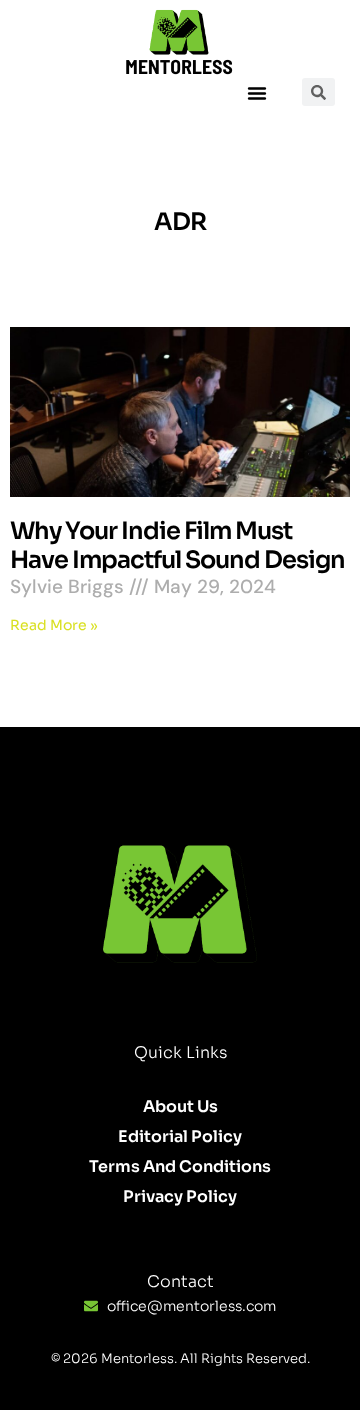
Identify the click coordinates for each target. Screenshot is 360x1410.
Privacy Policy (180, 1196)
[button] (257, 93)
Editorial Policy (180, 1136)
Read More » (54, 625)
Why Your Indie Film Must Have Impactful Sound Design (177, 545)
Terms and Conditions (180, 1166)
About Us (180, 1106)
